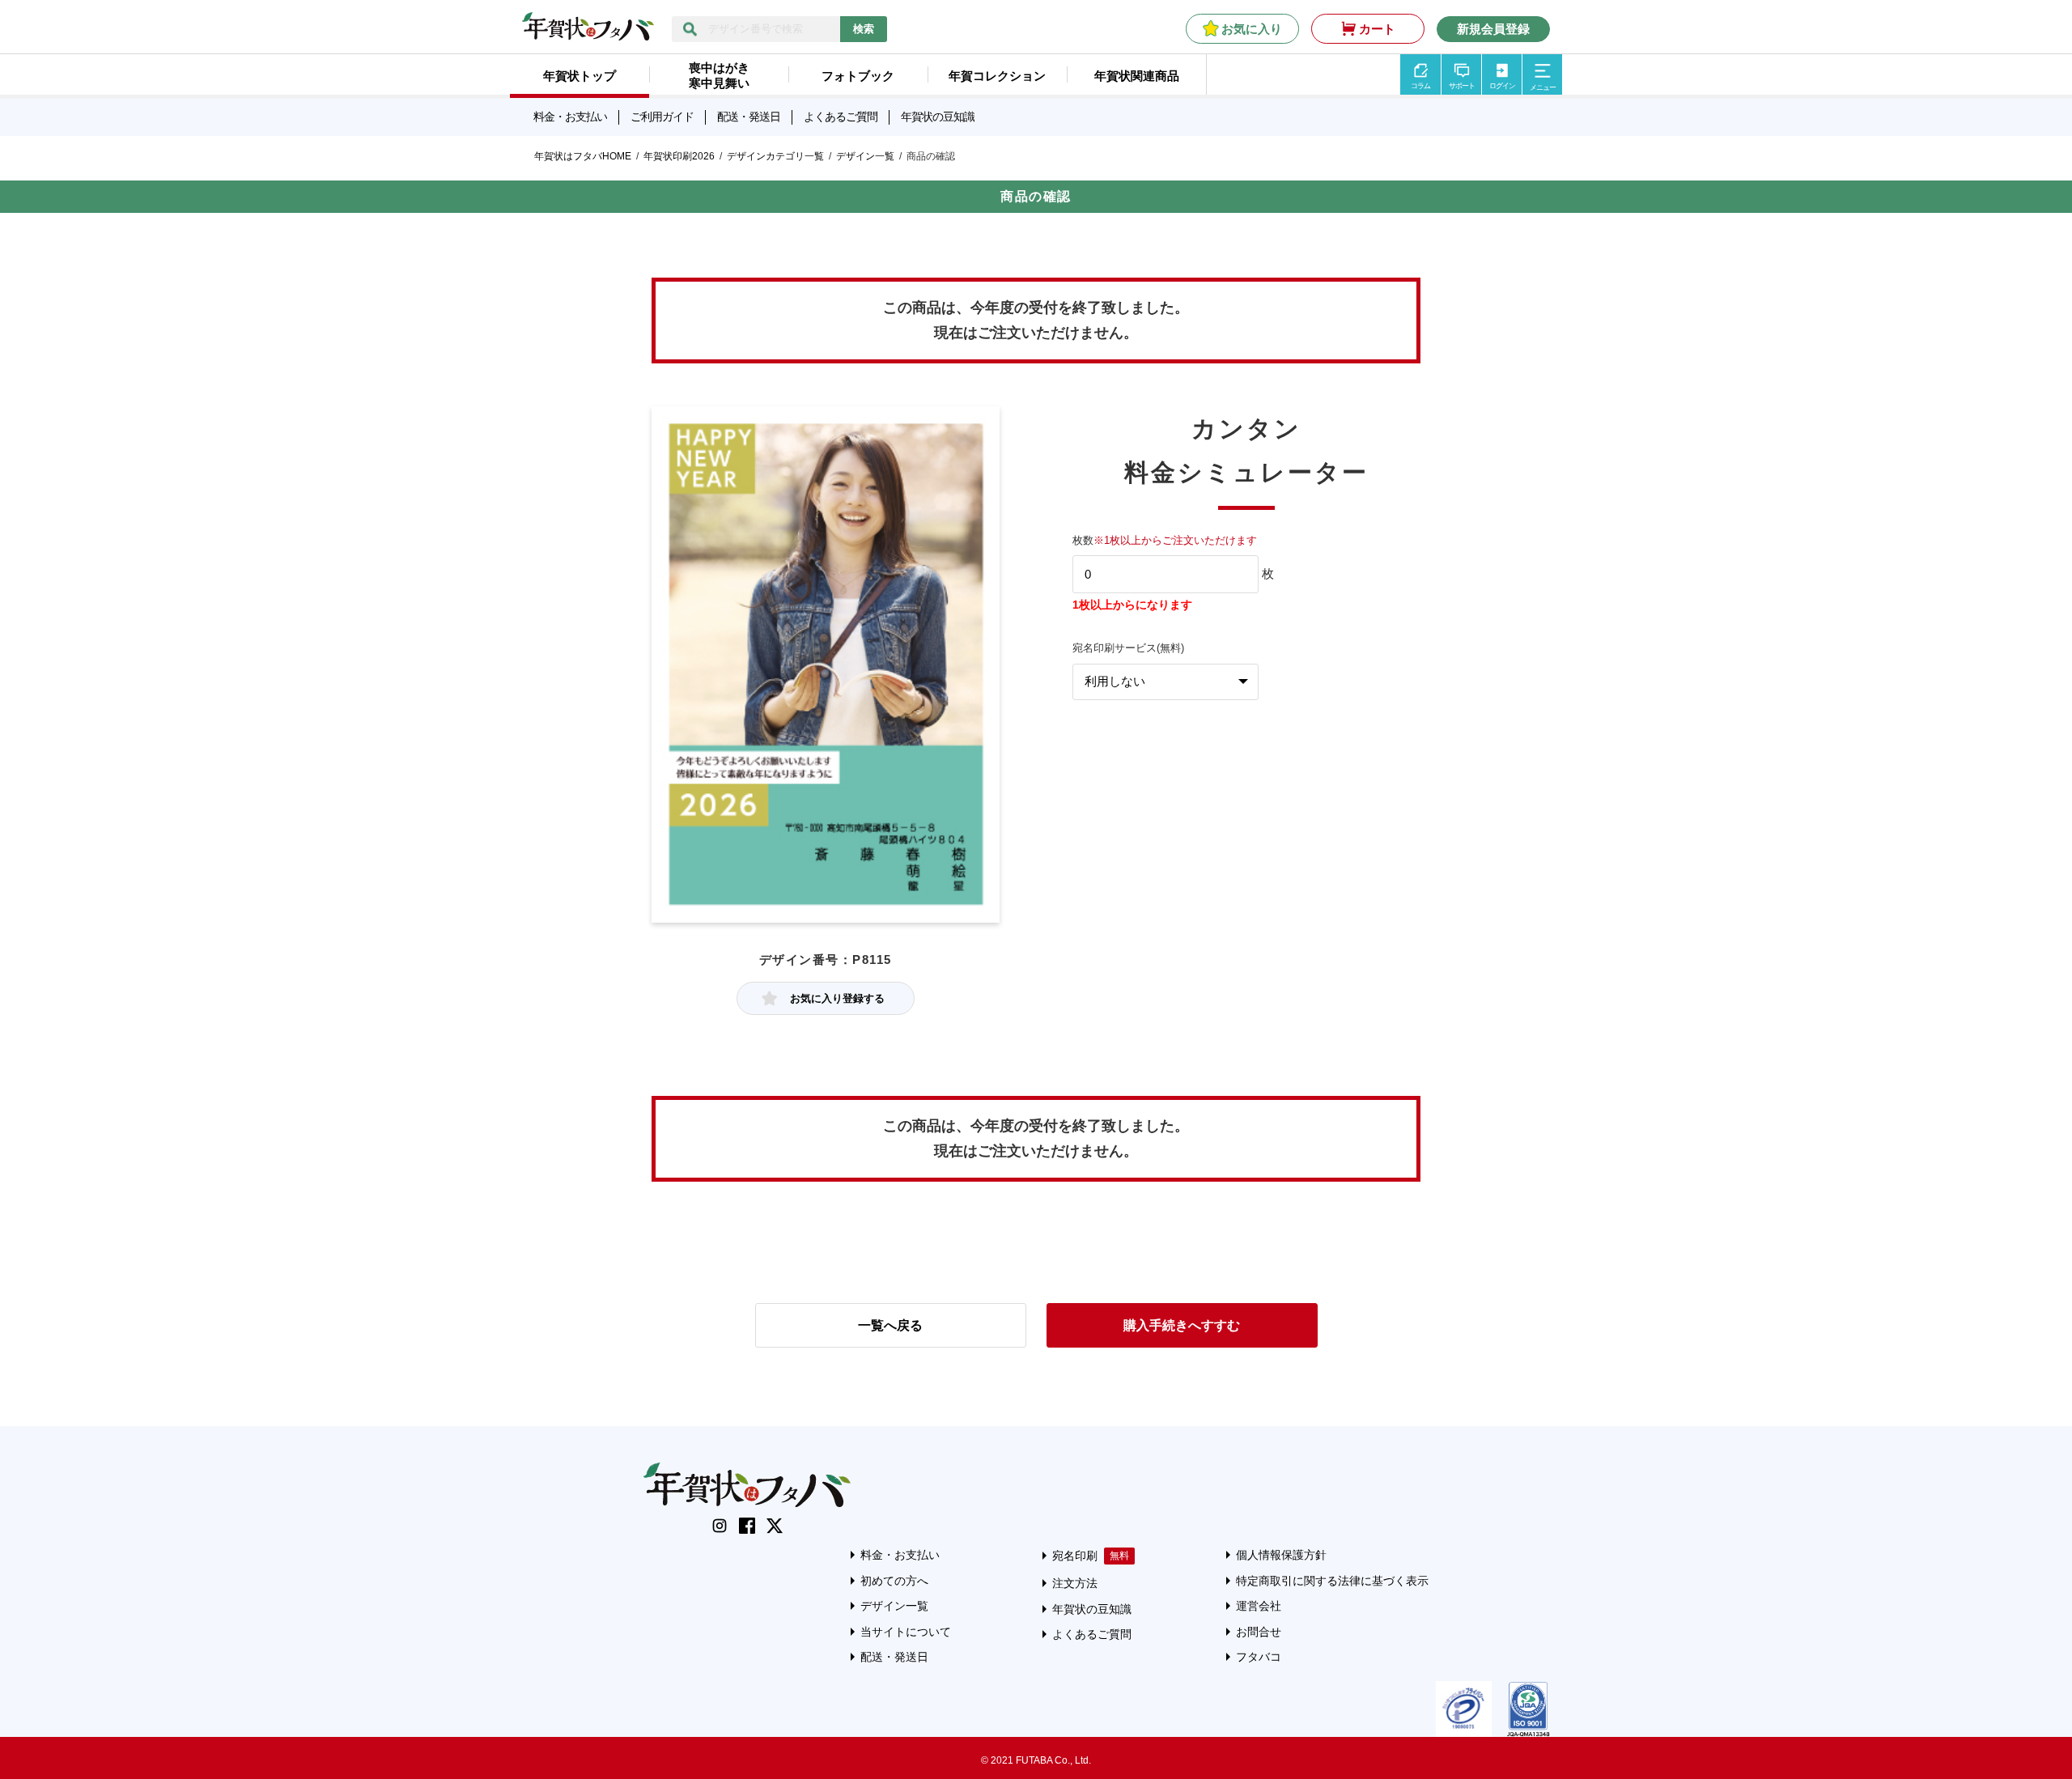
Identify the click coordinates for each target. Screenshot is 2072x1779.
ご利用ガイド (662, 117)
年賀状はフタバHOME (583, 156)
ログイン (1502, 86)
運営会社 (1259, 1606)
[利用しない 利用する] (1165, 682)
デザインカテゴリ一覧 (775, 156)
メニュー (1543, 87)
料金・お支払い (570, 117)
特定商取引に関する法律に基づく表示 (1332, 1581)
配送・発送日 (749, 117)
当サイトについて (906, 1632)
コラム (1420, 86)
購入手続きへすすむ (1182, 1325)
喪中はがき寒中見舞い (719, 75)
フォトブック (858, 76)
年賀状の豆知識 (938, 117)
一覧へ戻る (890, 1325)
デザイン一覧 (865, 156)
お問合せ (1259, 1632)
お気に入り (1252, 29)
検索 (864, 29)
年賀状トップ (580, 76)
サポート (1462, 86)
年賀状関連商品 (1137, 76)
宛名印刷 (1075, 1556)
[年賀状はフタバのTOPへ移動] (588, 32)
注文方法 (1075, 1583)
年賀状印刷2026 (679, 156)
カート (1377, 29)
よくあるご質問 (841, 117)
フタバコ (1259, 1657)
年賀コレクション (997, 76)
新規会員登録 (1493, 29)
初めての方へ (894, 1581)
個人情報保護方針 (1281, 1555)
